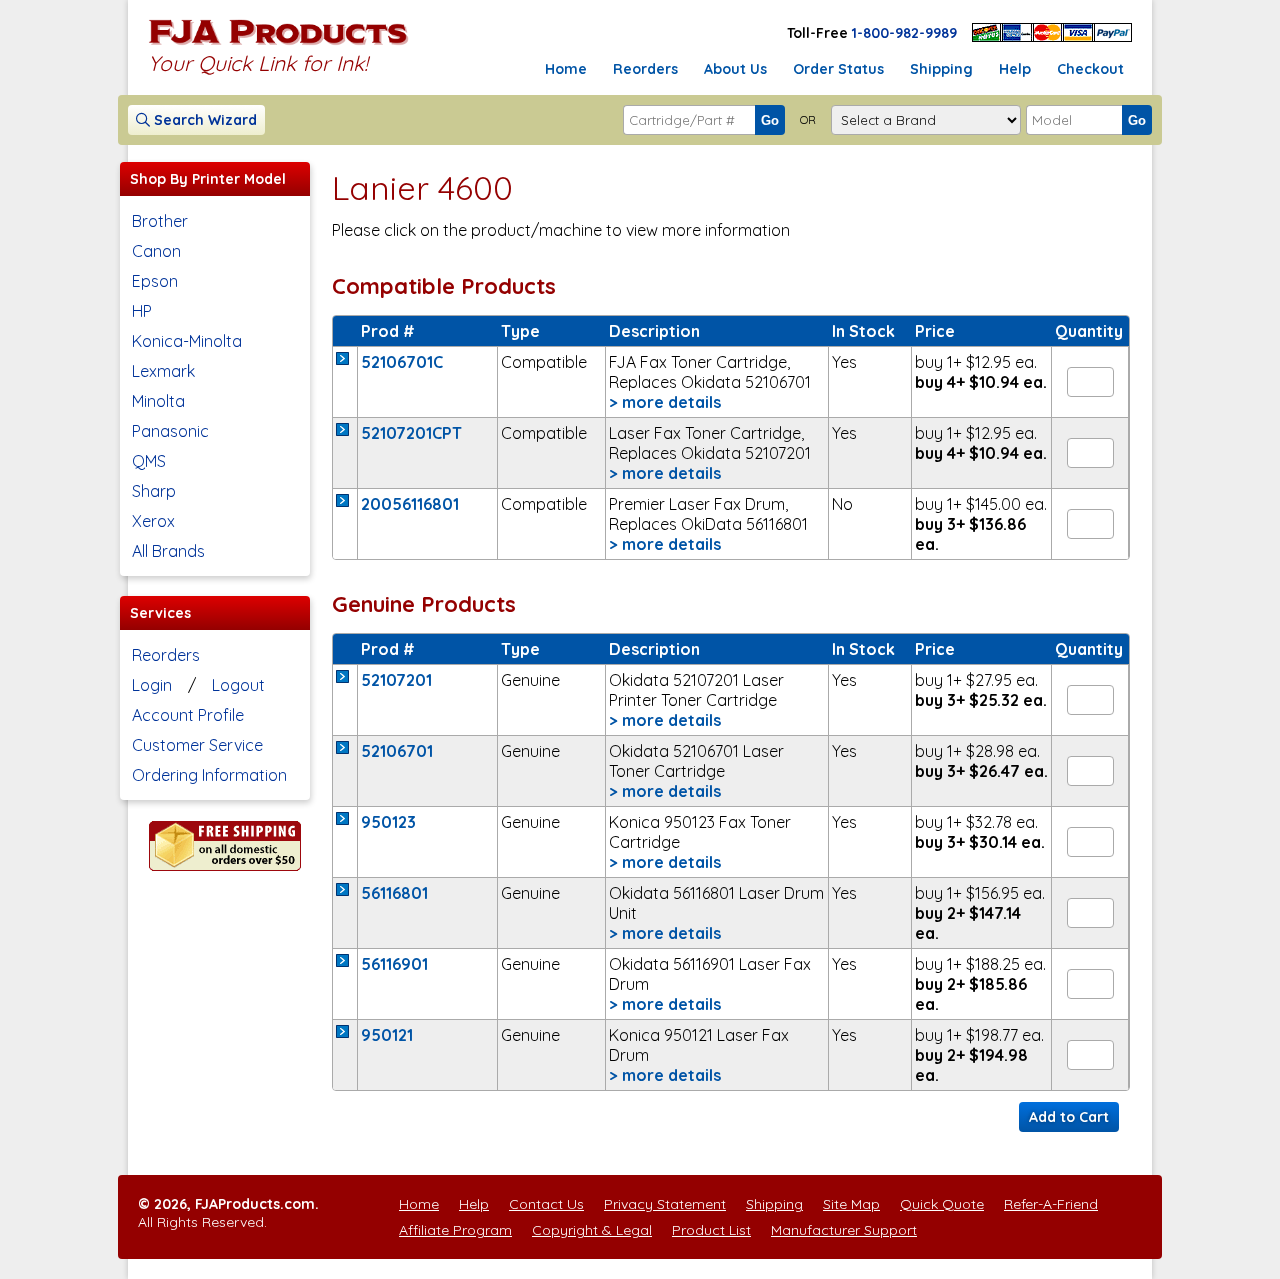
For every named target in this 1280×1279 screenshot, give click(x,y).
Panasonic (170, 431)
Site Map (851, 1204)
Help (1015, 69)
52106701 (397, 751)
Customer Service (197, 745)
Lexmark (163, 371)
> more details (665, 402)
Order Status (838, 69)
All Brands (168, 551)
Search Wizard (203, 120)
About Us (735, 69)
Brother (160, 221)
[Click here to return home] (278, 44)
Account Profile (188, 715)
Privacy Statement (665, 1204)
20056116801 (410, 504)
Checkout (1090, 69)
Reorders (645, 69)
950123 (388, 822)
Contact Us (546, 1204)
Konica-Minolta (187, 341)
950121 (387, 1035)
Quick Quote (942, 1204)
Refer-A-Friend (1051, 1204)
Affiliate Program (455, 1230)
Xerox (153, 521)
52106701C (402, 362)
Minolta (158, 401)
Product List (711, 1230)
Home (566, 69)
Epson (155, 281)
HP (142, 311)
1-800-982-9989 (904, 33)
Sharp (154, 491)
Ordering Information (209, 775)
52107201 (396, 680)
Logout (238, 685)
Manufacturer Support (844, 1230)
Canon (156, 251)
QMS (149, 461)
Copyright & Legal (592, 1230)
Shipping (941, 69)
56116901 (394, 964)
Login (152, 685)
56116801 (394, 893)
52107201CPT (411, 433)
